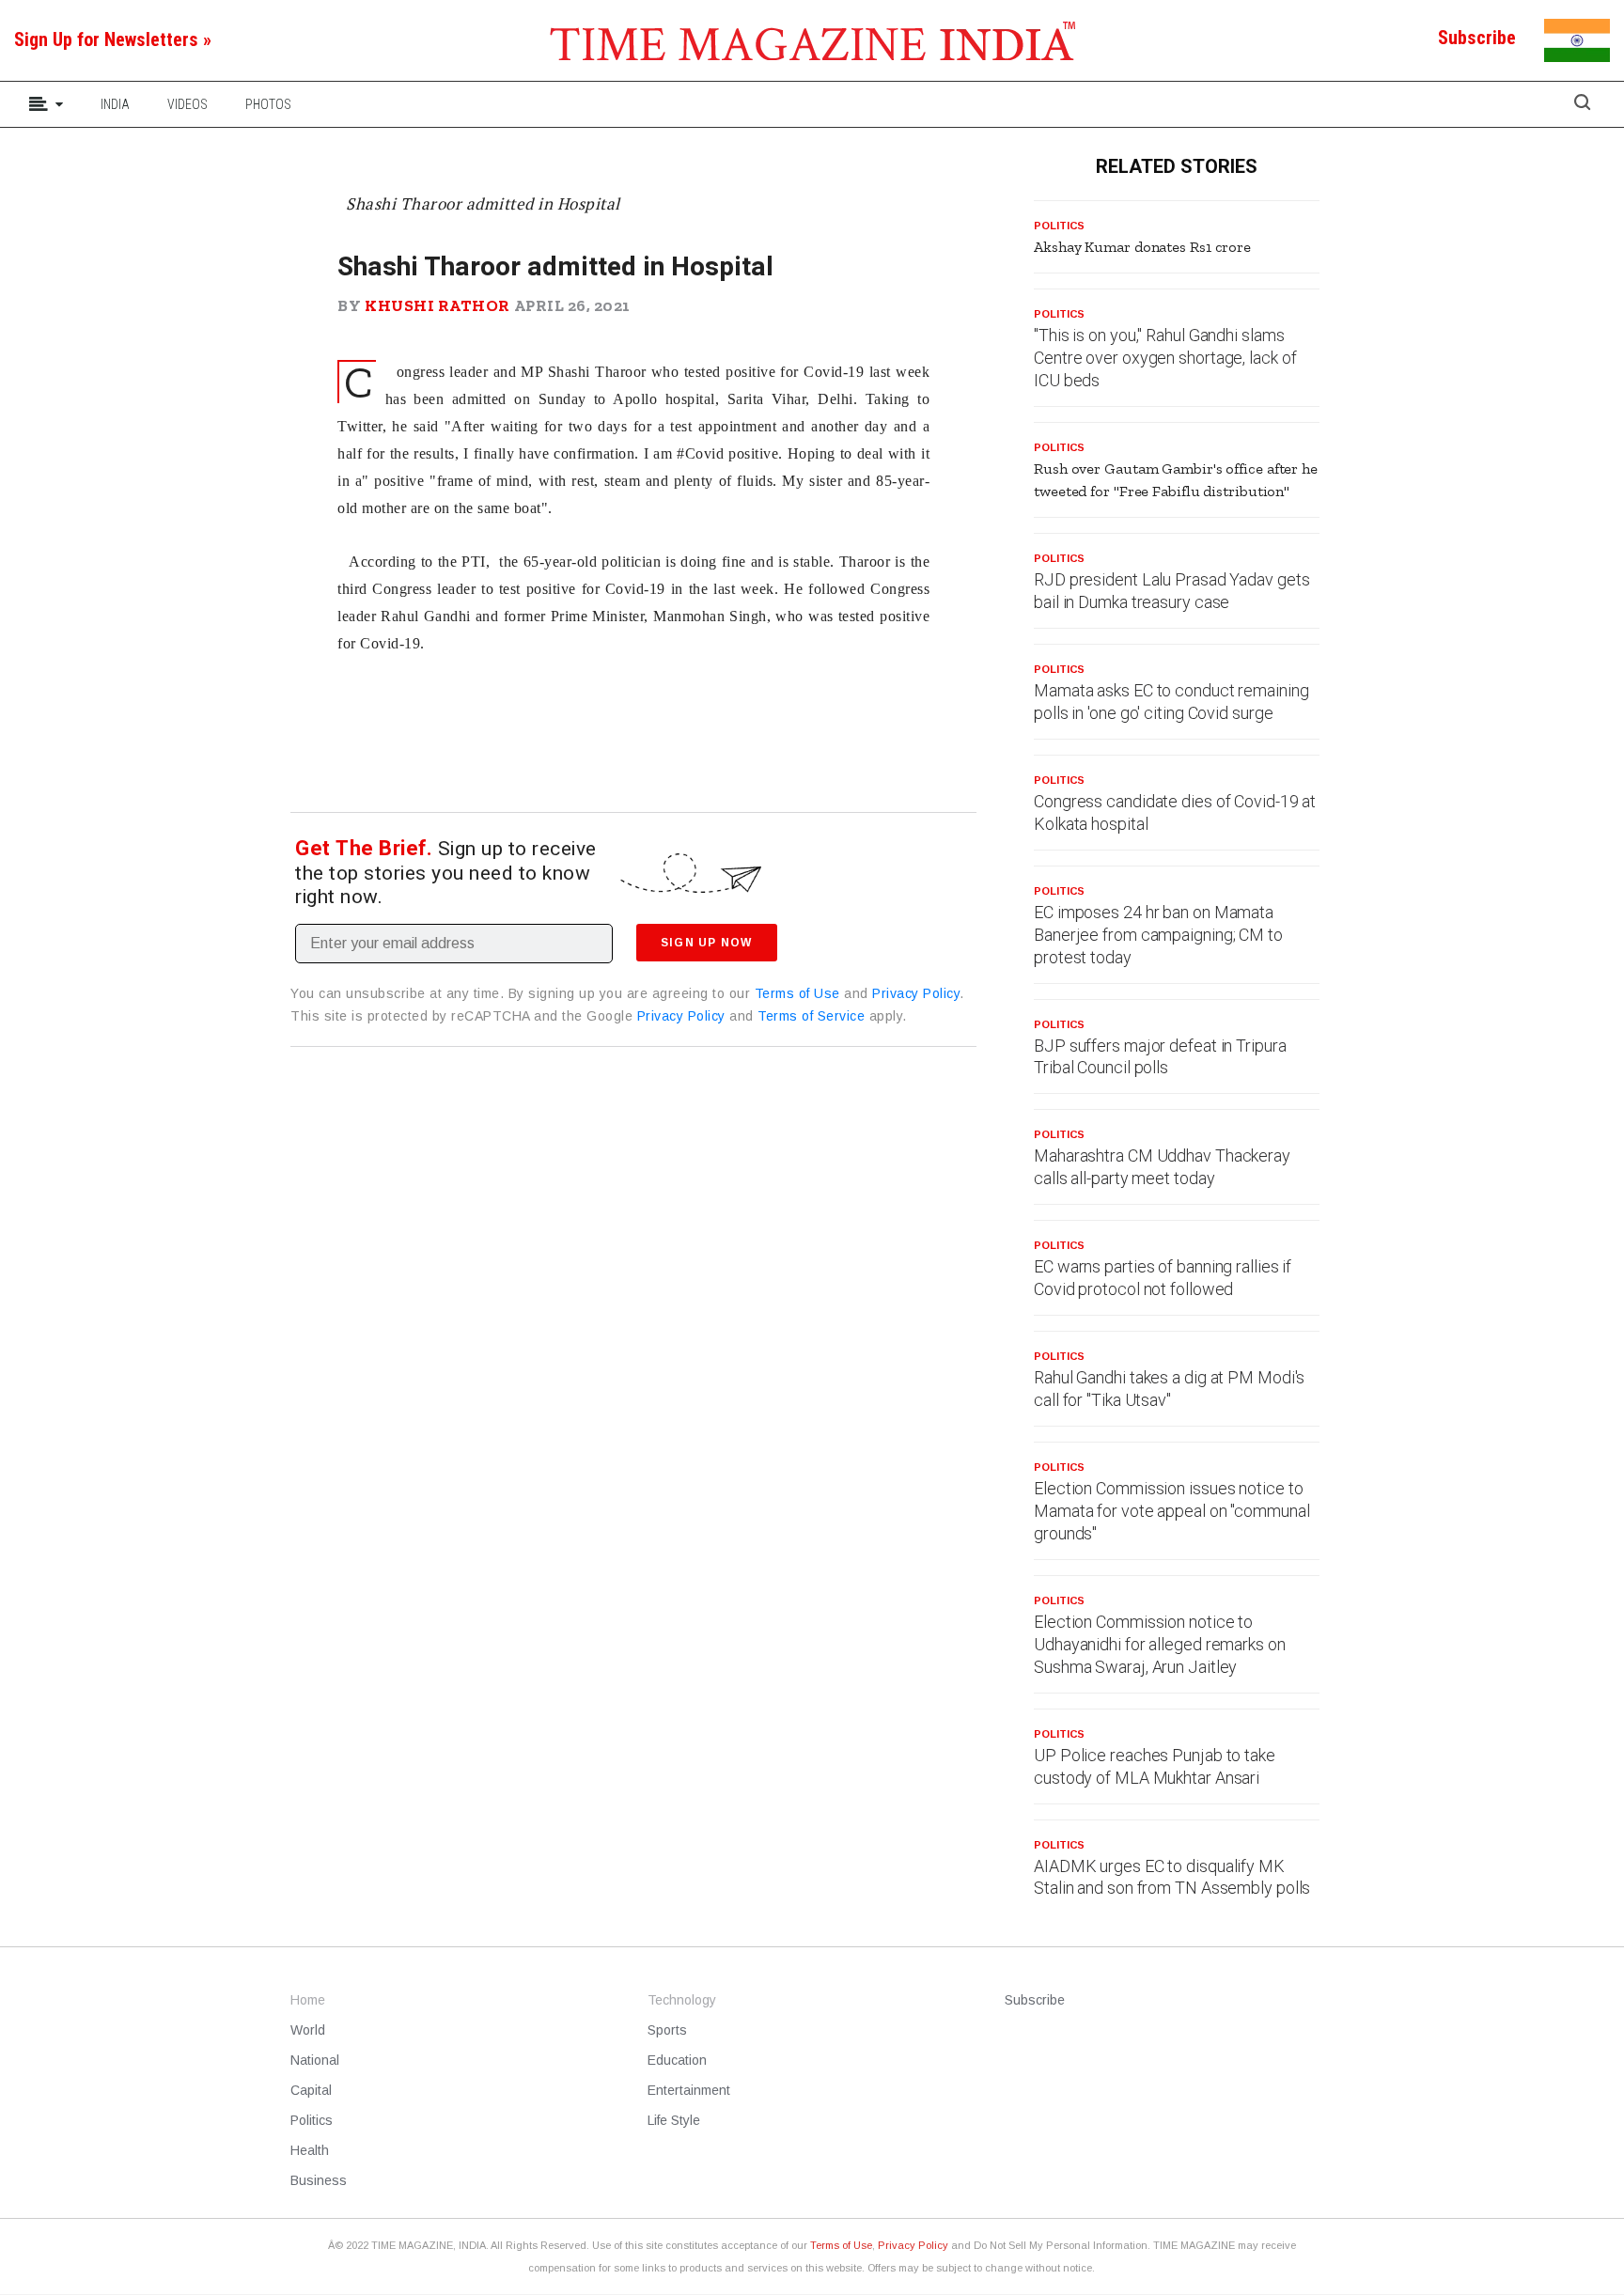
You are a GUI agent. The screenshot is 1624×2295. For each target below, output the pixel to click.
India (115, 104)
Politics (1059, 226)
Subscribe (1035, 2000)
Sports (667, 2030)
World (308, 2030)
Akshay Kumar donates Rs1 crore (1142, 247)
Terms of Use (797, 993)
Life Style (674, 2120)
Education (677, 2060)
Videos (187, 104)
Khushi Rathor (437, 305)
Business (319, 2180)
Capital (311, 2090)
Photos (268, 104)
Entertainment (689, 2090)
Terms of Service (811, 1016)
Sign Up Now (706, 943)
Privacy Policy (916, 993)
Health (310, 2150)
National (315, 2060)
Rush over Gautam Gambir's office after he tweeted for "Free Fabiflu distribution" (1176, 480)
